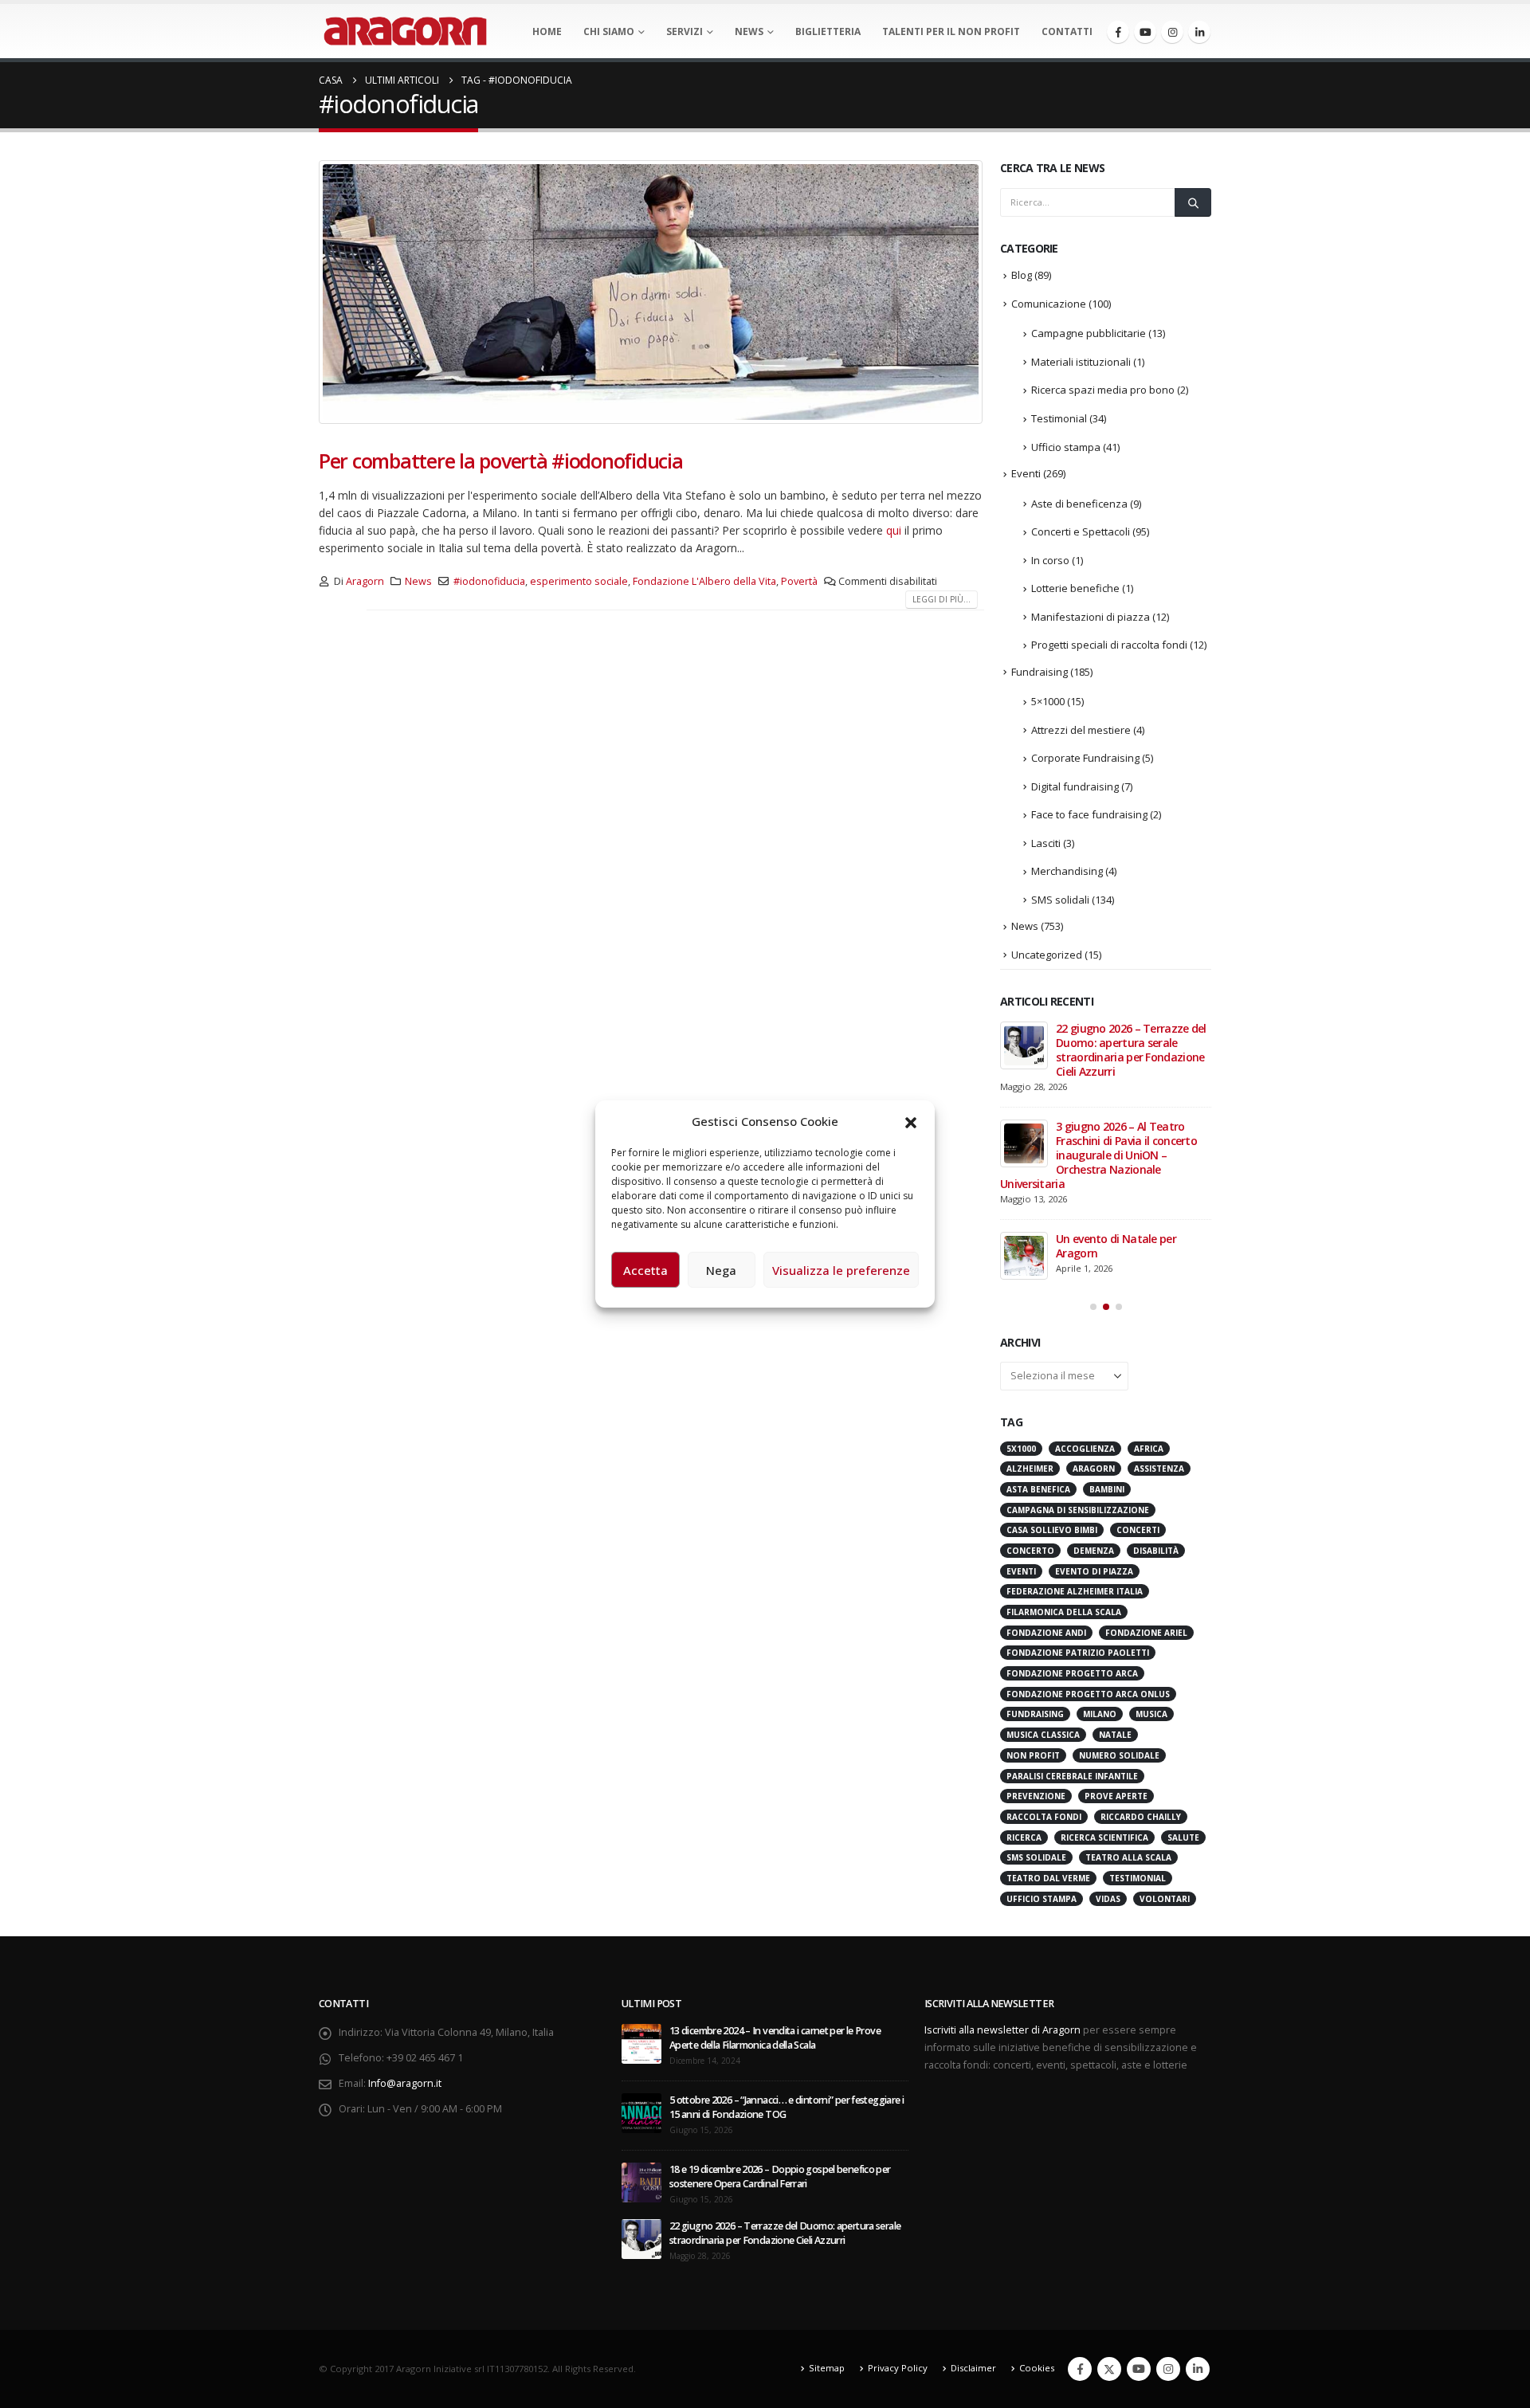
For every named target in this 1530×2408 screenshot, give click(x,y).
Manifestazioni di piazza (1091, 617)
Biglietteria (828, 31)
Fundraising (1040, 672)
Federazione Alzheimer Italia (1075, 1591)
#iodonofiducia (489, 581)
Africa (1149, 1449)
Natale (1115, 1735)
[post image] (651, 292)
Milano (1100, 1714)
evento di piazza (1094, 1571)
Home (547, 31)
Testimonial (1059, 418)
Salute (1183, 1837)
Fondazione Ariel (1146, 1633)
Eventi (1026, 473)
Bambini (1107, 1489)
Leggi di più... (942, 599)
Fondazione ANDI (1046, 1633)
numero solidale (1119, 1755)
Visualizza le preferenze (841, 1270)
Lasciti (1046, 843)
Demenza (1094, 1551)
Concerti (1138, 1530)
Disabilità (1156, 1551)
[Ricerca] (1193, 202)
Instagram (1168, 2369)
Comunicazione (1049, 304)
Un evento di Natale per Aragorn (1116, 1246)
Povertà (799, 581)
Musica (1151, 1714)
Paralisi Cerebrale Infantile (1072, 1776)
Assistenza (1159, 1469)
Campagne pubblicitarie (1089, 333)
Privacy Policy (898, 2368)
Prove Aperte (1116, 1796)
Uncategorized (1047, 955)
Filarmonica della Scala (1064, 1612)
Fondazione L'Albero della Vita (704, 581)
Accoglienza (1085, 1449)
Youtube (1139, 2369)
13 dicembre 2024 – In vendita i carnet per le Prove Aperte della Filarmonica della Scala (775, 2038)
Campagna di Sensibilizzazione (1078, 1510)
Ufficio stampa (1066, 447)
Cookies (1037, 2368)
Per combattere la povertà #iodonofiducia (501, 461)
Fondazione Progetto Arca (1072, 1673)
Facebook (1080, 2369)
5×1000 (1048, 701)
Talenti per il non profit (951, 31)
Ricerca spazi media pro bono (1103, 390)
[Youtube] (1145, 32)
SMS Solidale (1036, 1857)
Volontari (1165, 1899)
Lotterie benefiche (1075, 588)
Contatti (1067, 31)
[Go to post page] (1024, 1045)
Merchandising (1067, 871)
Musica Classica (1043, 1735)
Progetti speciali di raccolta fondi (1109, 645)
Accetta (645, 1270)
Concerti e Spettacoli (1081, 531)
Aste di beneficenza (1079, 504)
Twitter (1109, 2369)
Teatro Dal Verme (1048, 1878)
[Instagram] (1172, 32)
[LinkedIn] (1199, 32)
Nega (721, 1270)
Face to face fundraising (1089, 814)
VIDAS (1108, 1899)
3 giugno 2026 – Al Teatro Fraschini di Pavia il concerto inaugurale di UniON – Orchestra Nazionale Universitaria (1098, 1155)
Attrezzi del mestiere (1081, 730)
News (749, 31)
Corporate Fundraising (1085, 758)
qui (894, 530)
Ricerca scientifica (1104, 1837)
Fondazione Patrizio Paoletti (1078, 1653)
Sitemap (827, 2368)
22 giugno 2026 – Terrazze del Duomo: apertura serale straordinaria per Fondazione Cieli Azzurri (1131, 1050)
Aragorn (365, 581)
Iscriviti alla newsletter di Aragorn (1002, 2030)
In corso (1050, 560)
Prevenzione (1036, 1796)
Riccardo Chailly (1141, 1817)
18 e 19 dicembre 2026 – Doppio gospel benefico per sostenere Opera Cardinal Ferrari (780, 2177)
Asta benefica (1038, 1489)
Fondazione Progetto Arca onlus (1088, 1694)
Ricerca (1024, 1837)
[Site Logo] (405, 31)
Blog (1022, 275)
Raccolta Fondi (1044, 1817)
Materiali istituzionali (1081, 362)
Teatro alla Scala (1128, 1857)
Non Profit (1033, 1755)
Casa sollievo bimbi (1052, 1530)
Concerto (1030, 1551)
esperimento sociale (579, 581)
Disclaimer (973, 2368)
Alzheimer (1030, 1469)
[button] (911, 1121)
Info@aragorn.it (405, 2083)
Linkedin (1198, 2369)
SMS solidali (1060, 900)
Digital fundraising (1075, 786)
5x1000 (1021, 1449)
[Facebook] (1118, 32)
